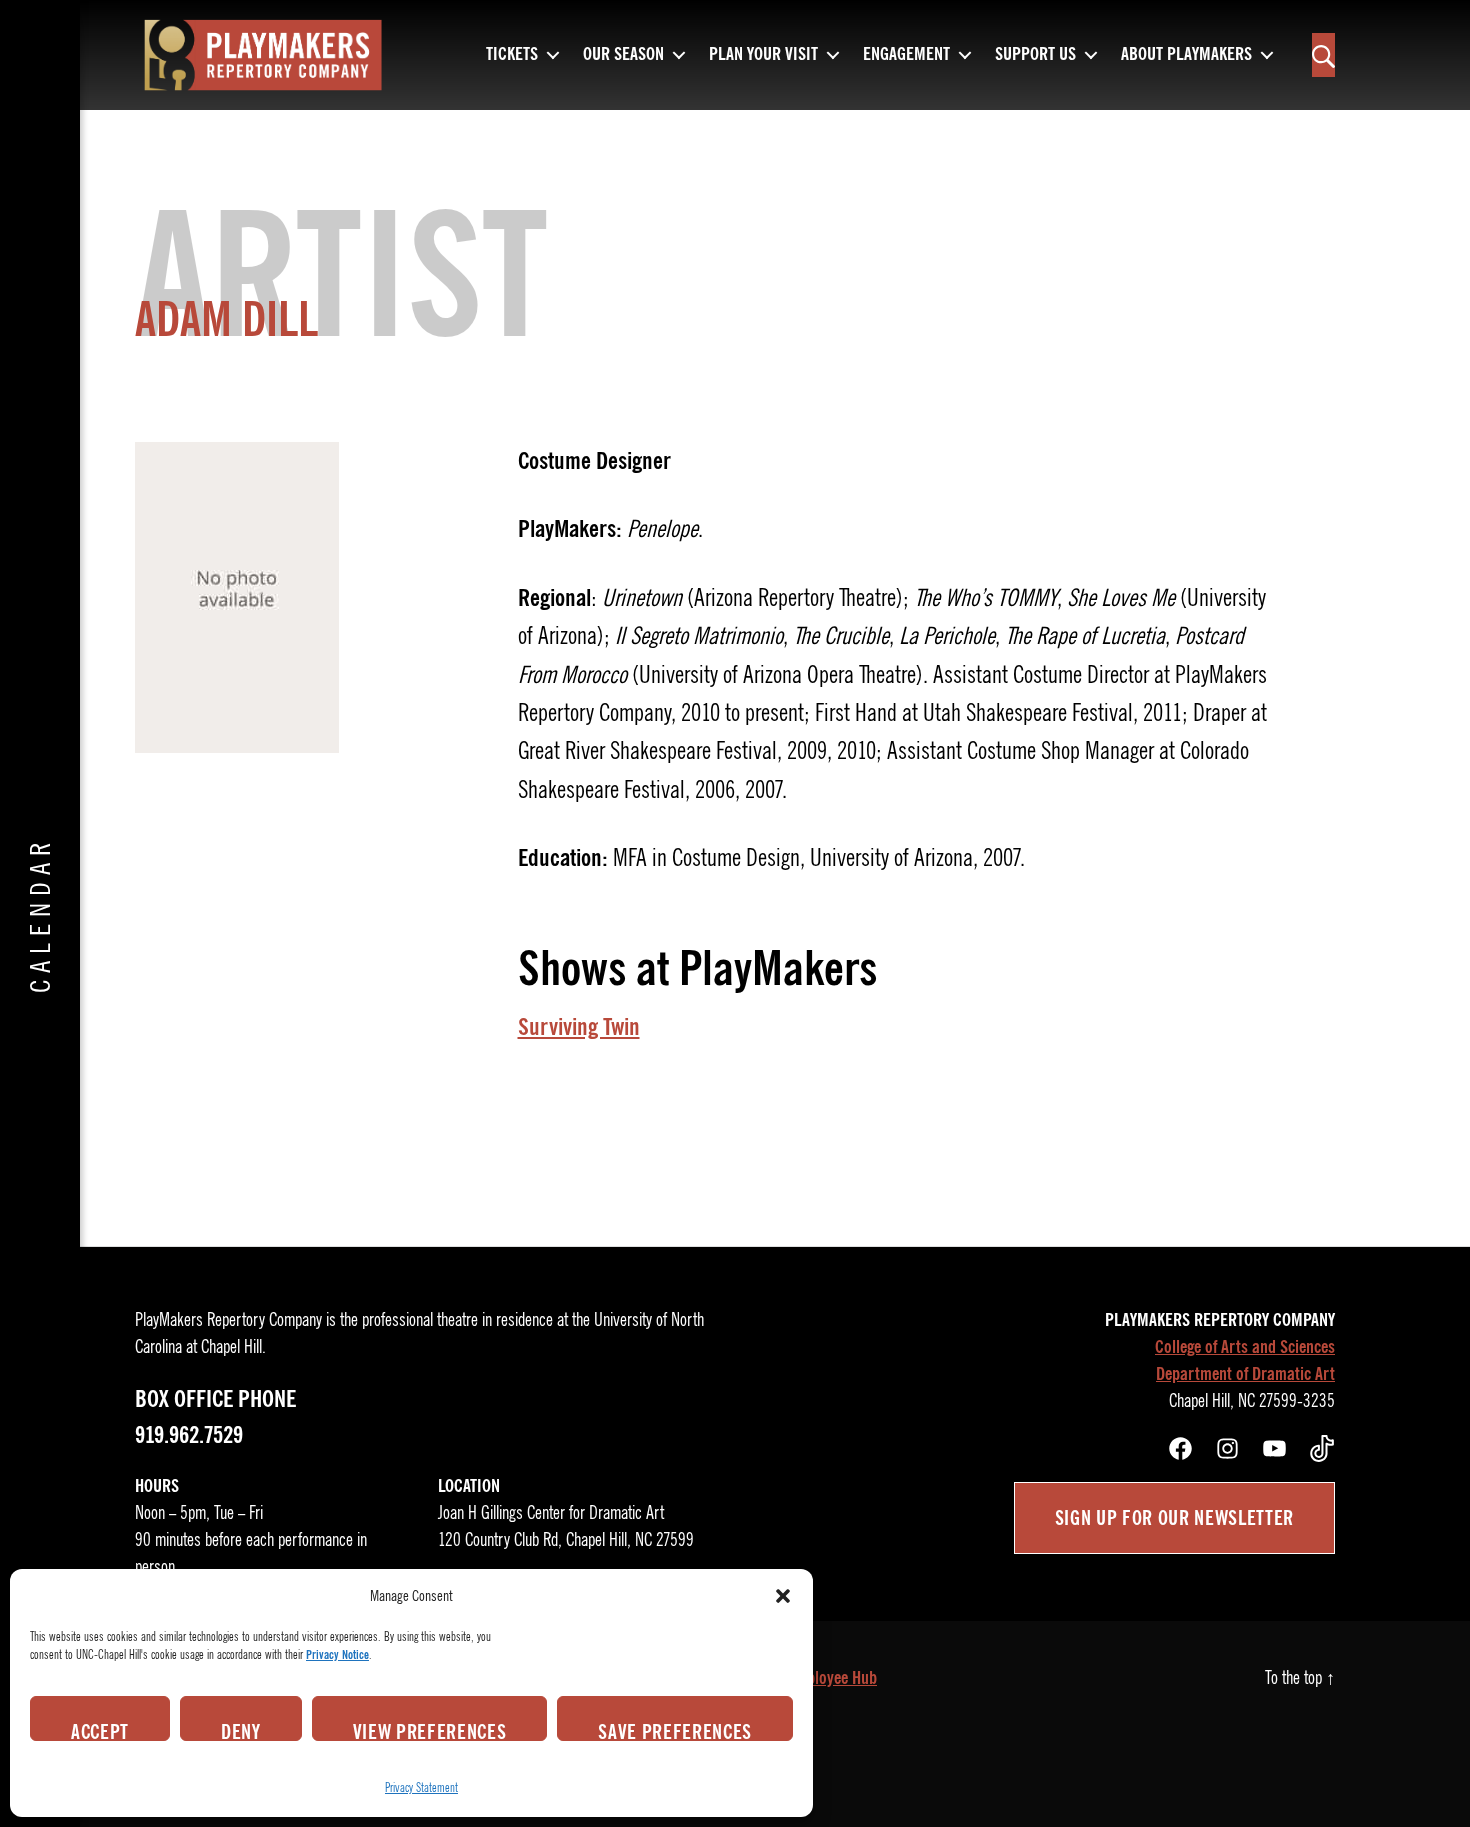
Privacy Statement (421, 1787)
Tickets (512, 55)
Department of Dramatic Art (1245, 1374)
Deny (241, 1730)
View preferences (430, 1730)
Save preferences (675, 1730)
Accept (100, 1730)
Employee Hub (832, 1678)
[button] (783, 1596)
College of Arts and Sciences (1245, 1347)
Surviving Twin (579, 1027)
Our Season (623, 55)
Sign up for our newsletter (1174, 1518)
